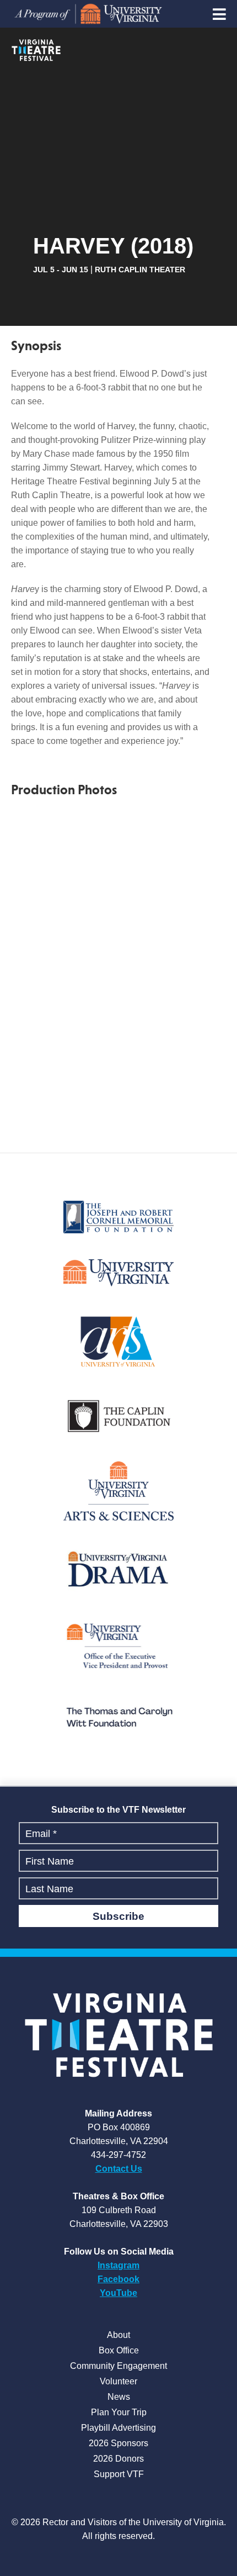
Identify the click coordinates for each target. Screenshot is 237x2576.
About (118, 2335)
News (119, 2397)
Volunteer (118, 2381)
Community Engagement (118, 2366)
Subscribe (118, 1916)
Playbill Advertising (118, 2428)
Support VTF (119, 2474)
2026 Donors (118, 2459)
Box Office (119, 2350)
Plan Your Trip (119, 2412)
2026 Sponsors (118, 2443)
